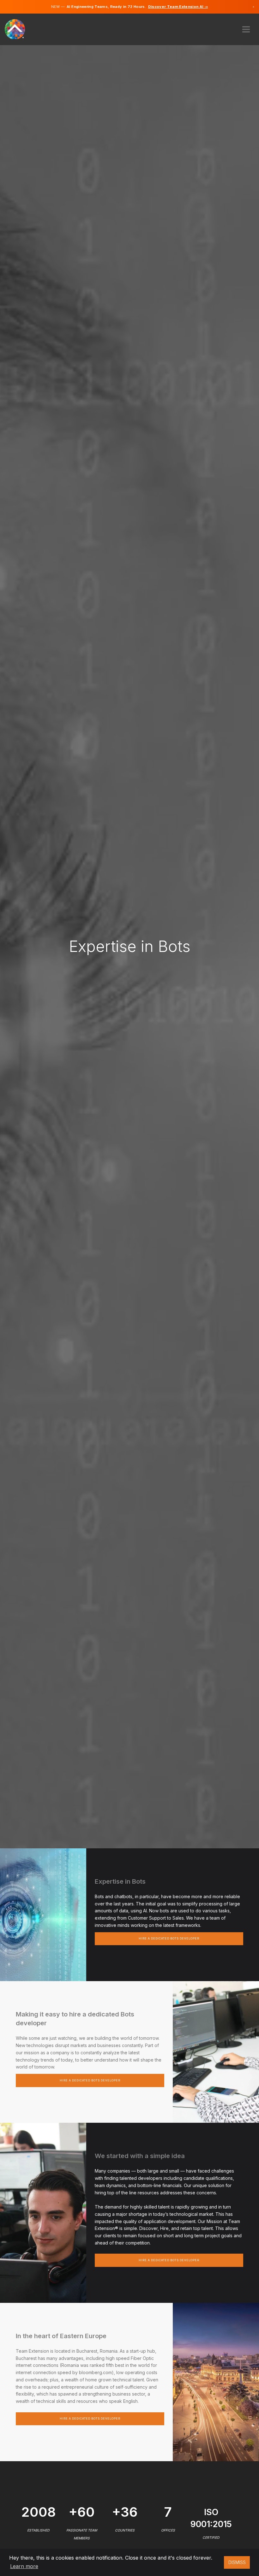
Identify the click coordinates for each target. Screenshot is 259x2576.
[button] (246, 27)
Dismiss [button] (237, 2562)
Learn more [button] (24, 2566)
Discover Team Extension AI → (178, 7)
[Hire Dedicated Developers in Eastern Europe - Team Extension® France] (18, 29)
